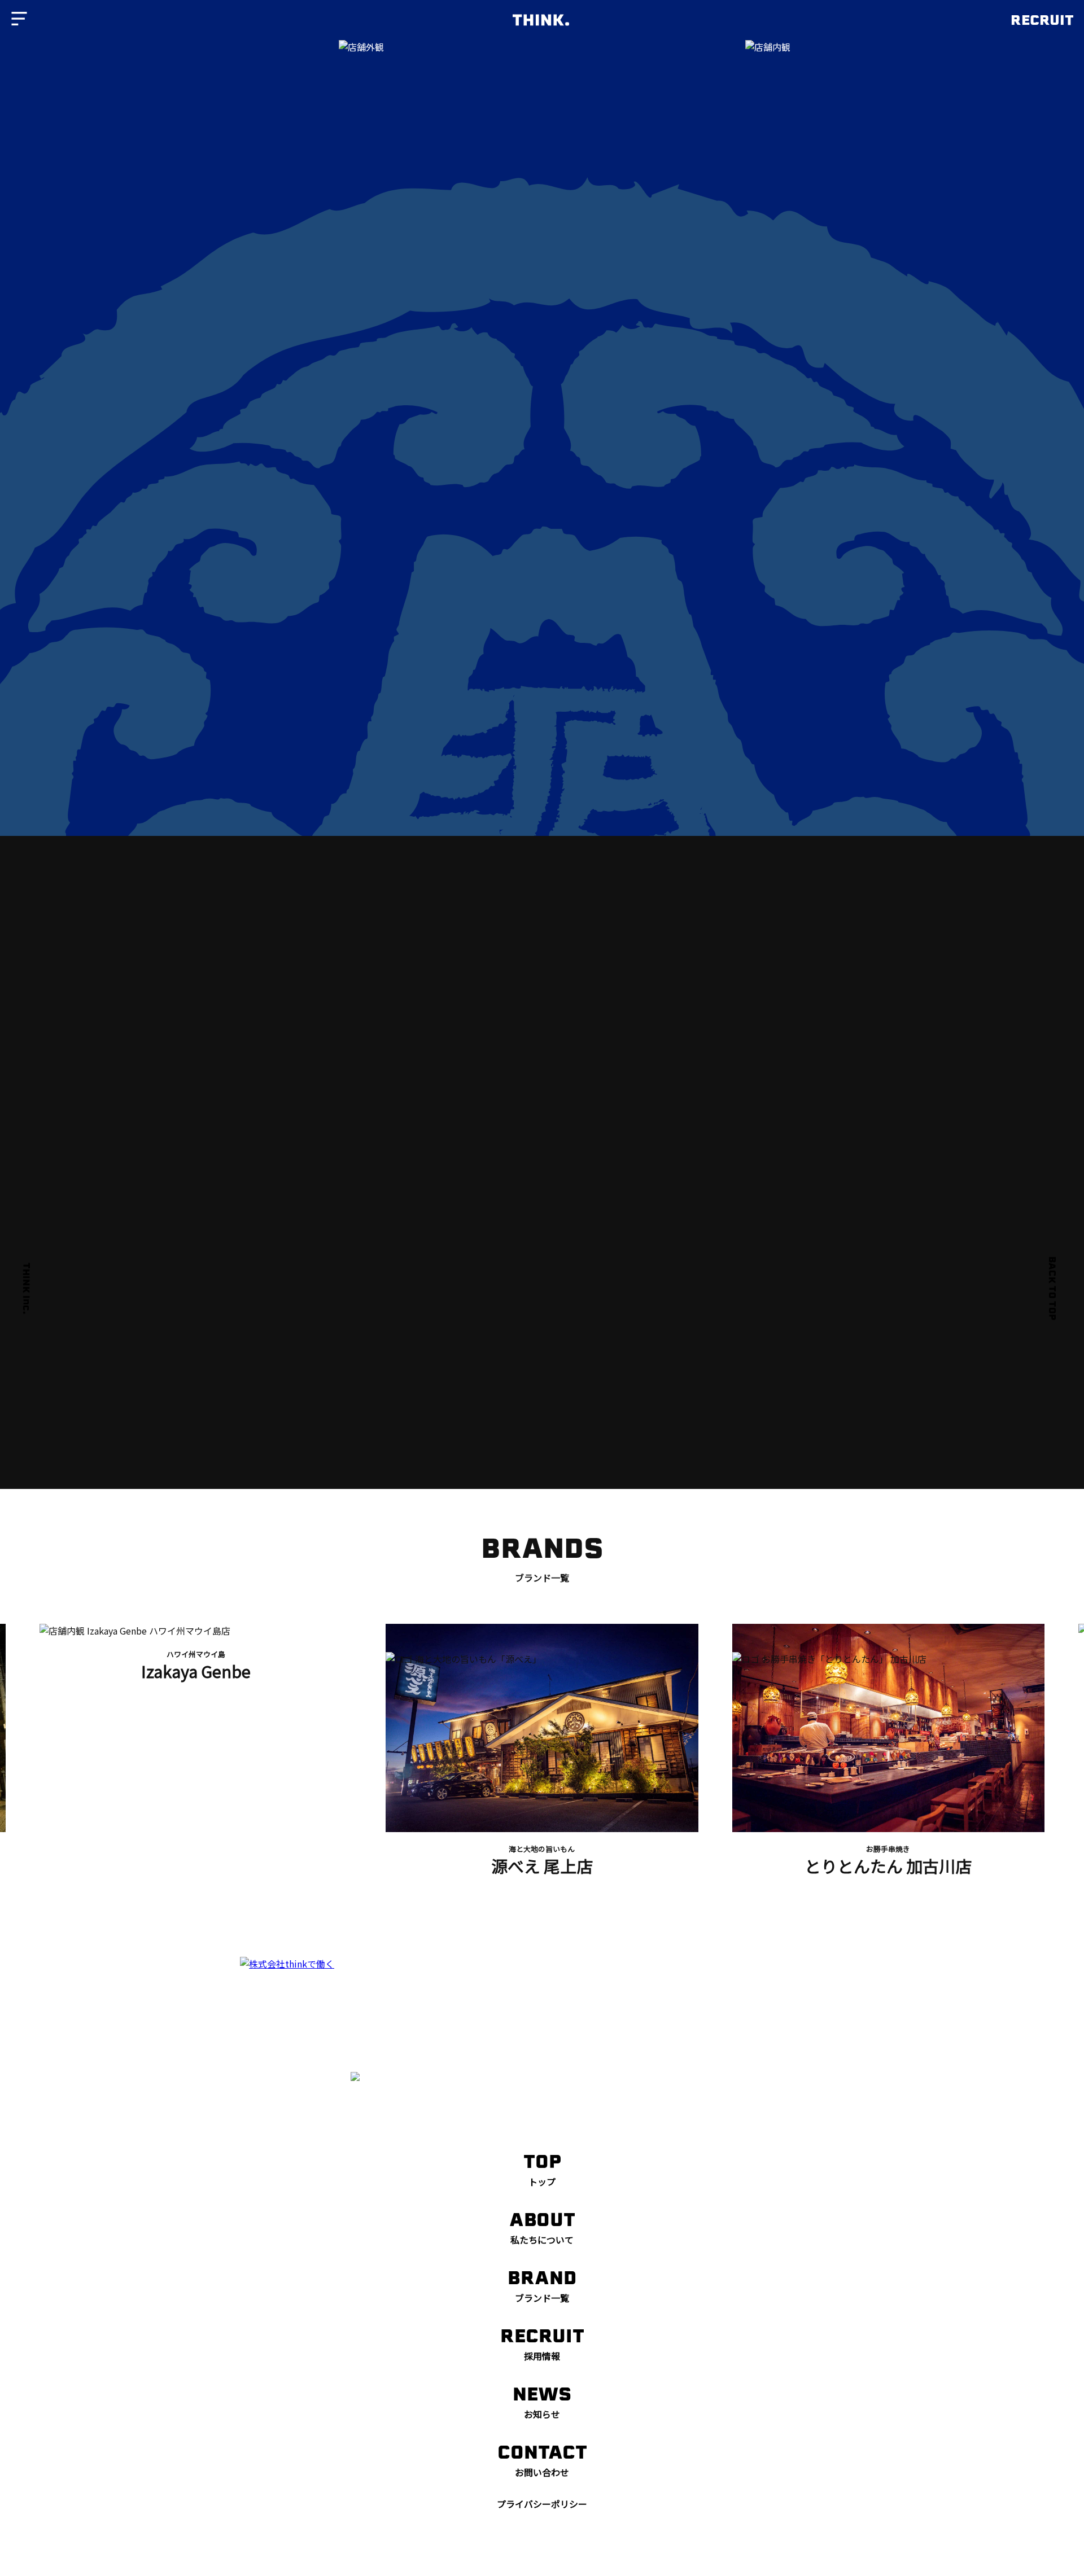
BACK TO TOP (1052, 1288)
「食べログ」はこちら (746, 1381)
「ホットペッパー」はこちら (542, 1381)
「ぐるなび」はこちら (338, 1381)
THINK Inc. (26, 1288)
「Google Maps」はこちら (338, 1437)
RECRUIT (1042, 20)
